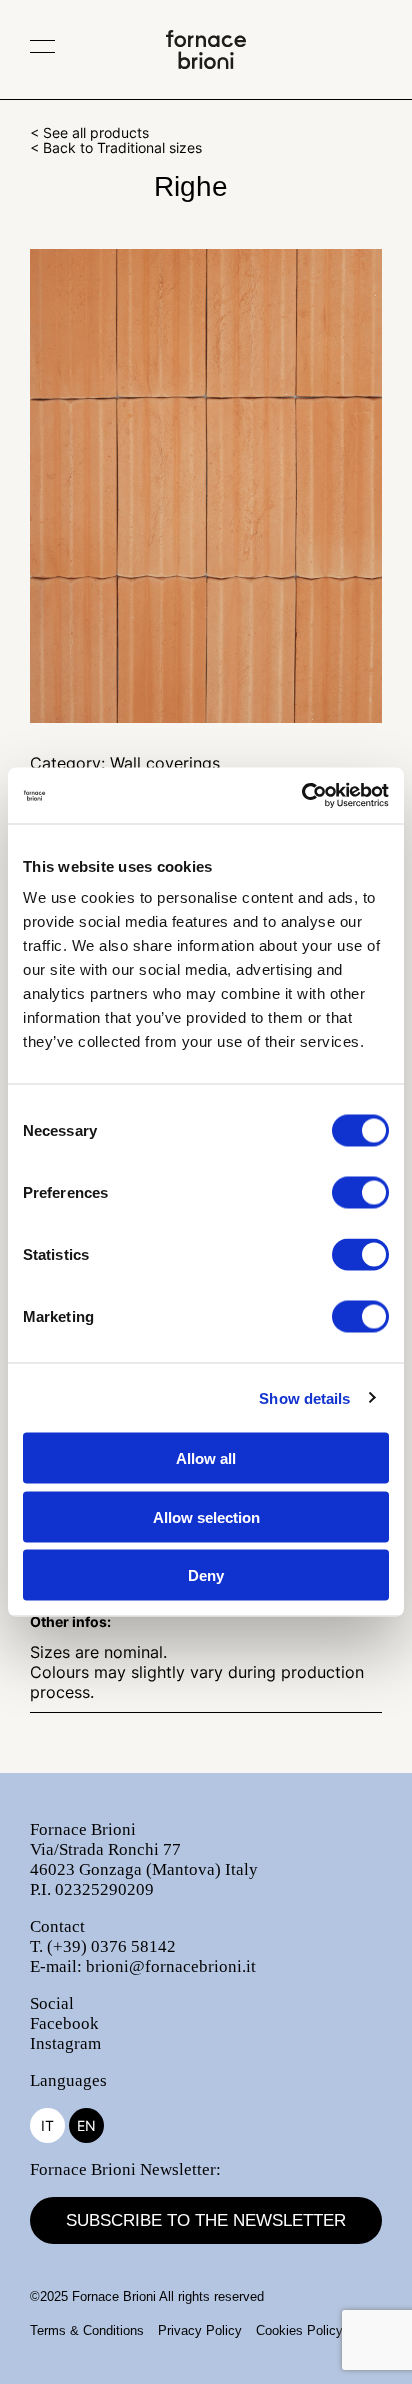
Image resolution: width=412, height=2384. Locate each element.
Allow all (206, 1458)
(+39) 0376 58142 (111, 1946)
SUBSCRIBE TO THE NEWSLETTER (206, 2220)
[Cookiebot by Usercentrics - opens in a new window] (301, 796)
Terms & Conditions (87, 2330)
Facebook (64, 2023)
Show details (304, 1397)
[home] (206, 63)
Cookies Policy (299, 2330)
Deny (206, 1575)
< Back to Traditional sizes (116, 147)
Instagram (65, 2043)
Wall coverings (165, 763)
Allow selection (206, 1516)
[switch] (360, 1193)
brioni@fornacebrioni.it (171, 1966)
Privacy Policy (200, 2330)
